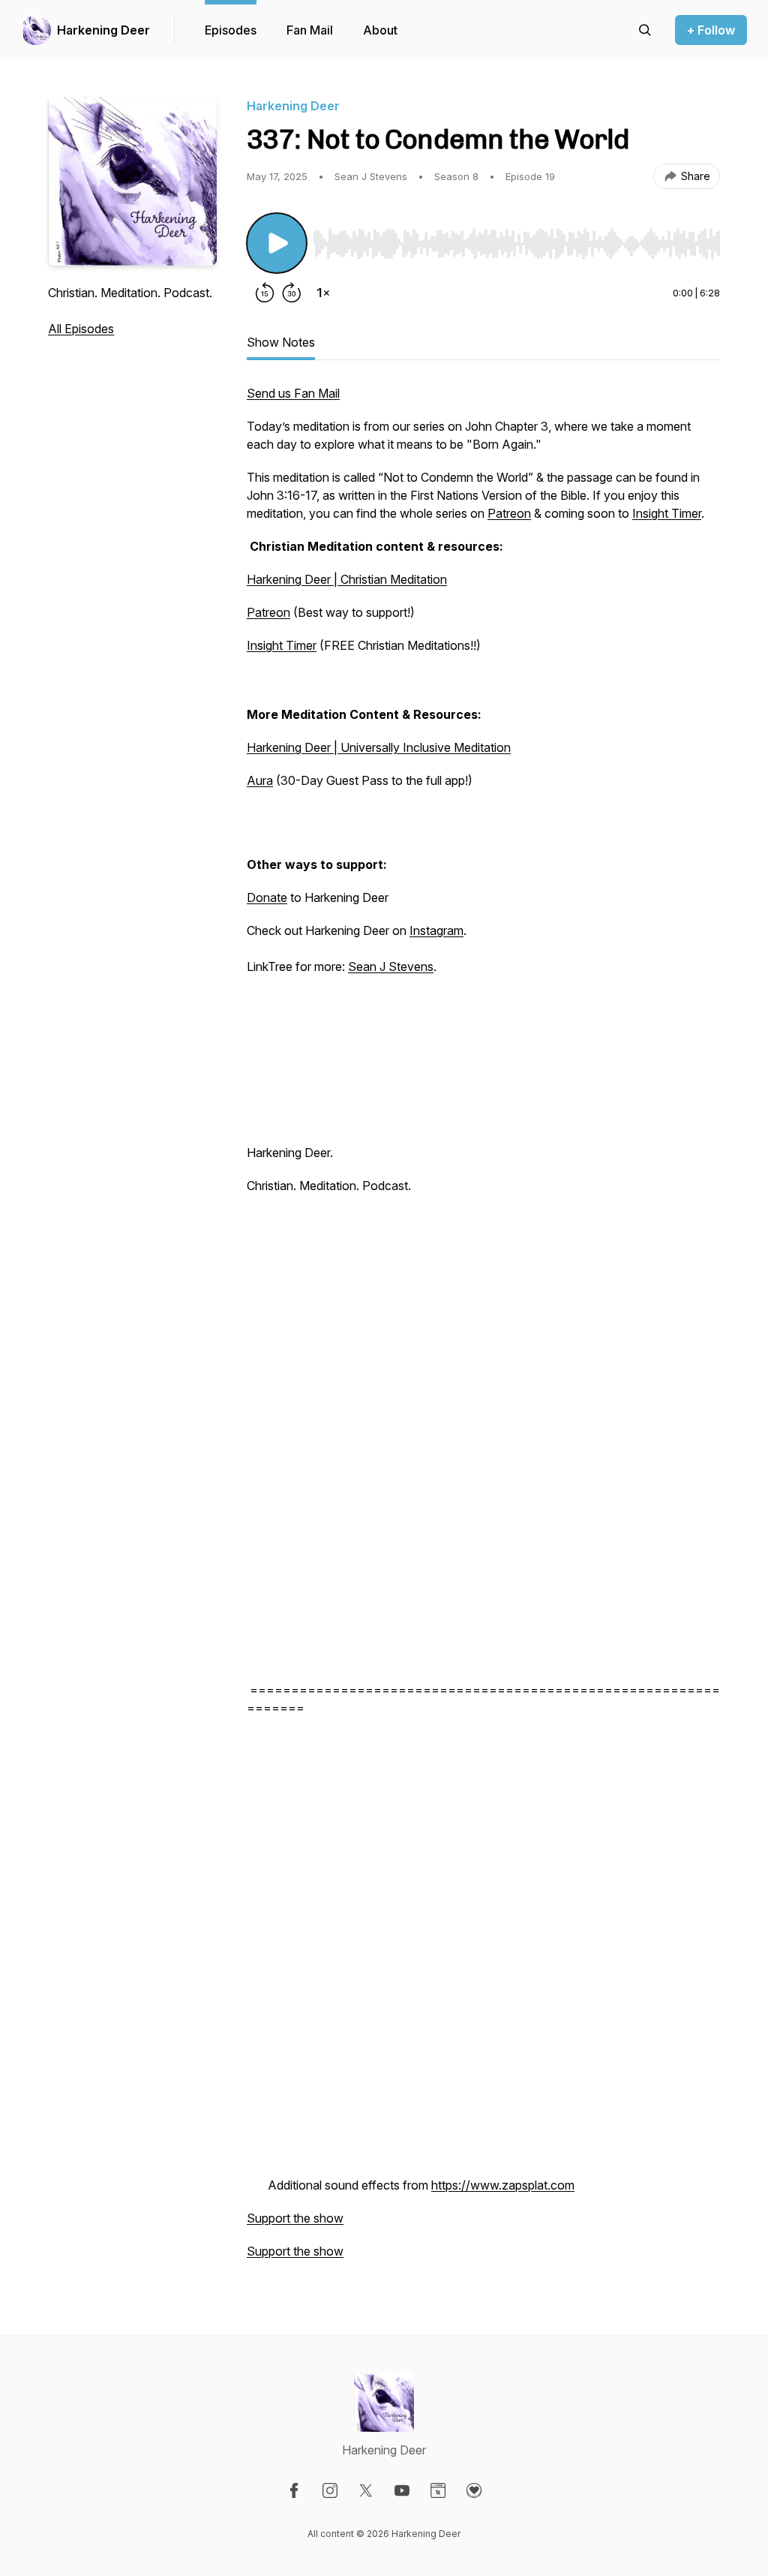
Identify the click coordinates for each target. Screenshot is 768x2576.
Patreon (509, 513)
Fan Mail (310, 30)
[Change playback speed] (323, 293)
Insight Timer (667, 513)
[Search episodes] (645, 30)
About (380, 30)
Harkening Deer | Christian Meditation (347, 579)
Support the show (295, 2218)
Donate (267, 897)
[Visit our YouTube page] (402, 2490)
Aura (260, 780)
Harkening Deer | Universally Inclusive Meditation (379, 747)
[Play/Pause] (277, 243)
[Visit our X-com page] (366, 2490)
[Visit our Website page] (438, 2490)
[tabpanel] (483, 1330)
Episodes (231, 30)
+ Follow (711, 30)
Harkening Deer (103, 30)
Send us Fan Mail (293, 393)
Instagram (436, 930)
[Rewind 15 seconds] (265, 293)
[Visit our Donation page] (474, 2490)
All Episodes (81, 329)
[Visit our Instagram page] (330, 2490)
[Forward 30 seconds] (292, 293)
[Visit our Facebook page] (294, 2490)
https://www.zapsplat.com (503, 2185)
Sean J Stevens (391, 966)
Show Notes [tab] (281, 342)
